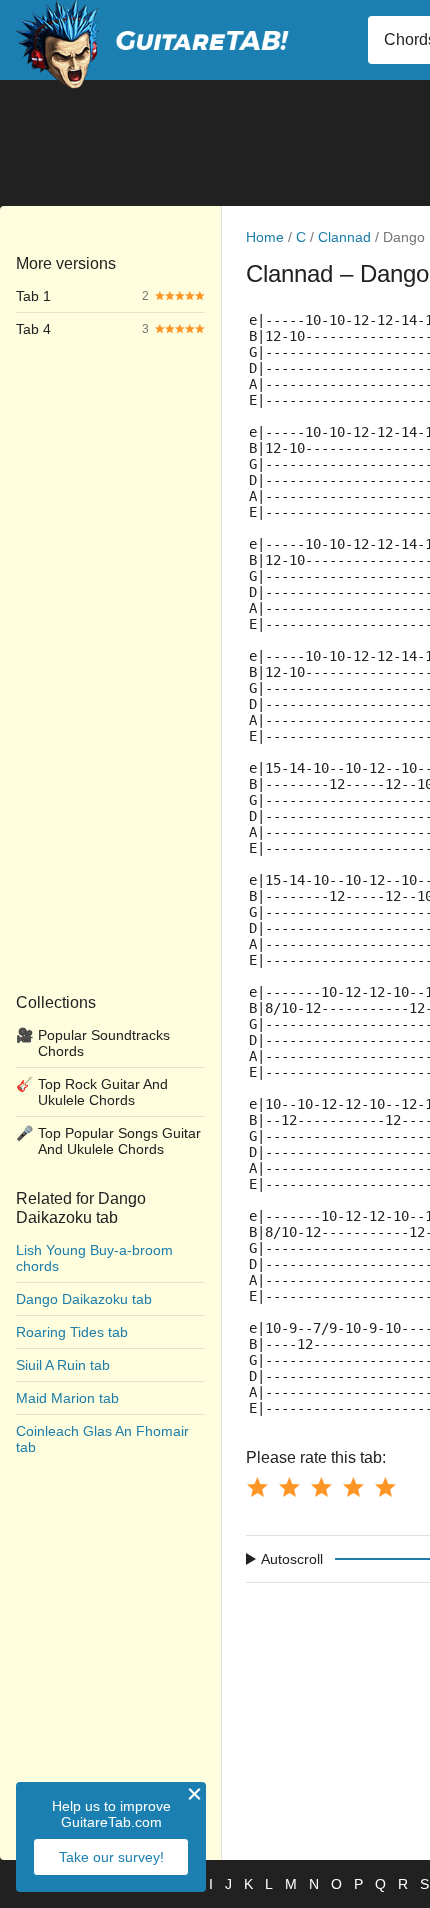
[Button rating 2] (289, 1487)
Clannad (344, 237)
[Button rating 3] (321, 1487)
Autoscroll (292, 1559)
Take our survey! (111, 1857)
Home (265, 237)
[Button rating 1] (257, 1487)
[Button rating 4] (353, 1487)
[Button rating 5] (385, 1487)
